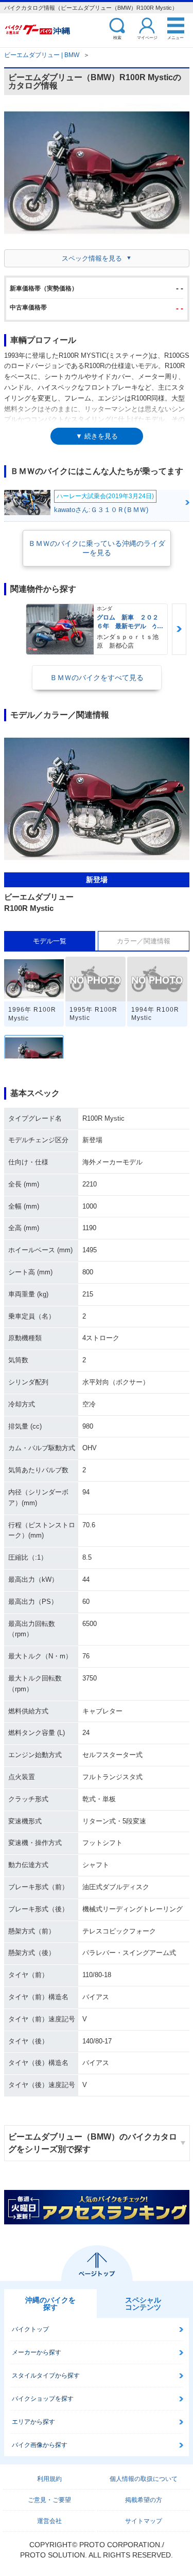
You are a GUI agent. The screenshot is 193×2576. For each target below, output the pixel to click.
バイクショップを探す (43, 2399)
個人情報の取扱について (144, 2479)
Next (179, 629)
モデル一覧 (50, 941)
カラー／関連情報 (144, 941)
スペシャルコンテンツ (143, 2304)
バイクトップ (30, 2329)
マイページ (147, 37)
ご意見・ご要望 (49, 2500)
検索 (117, 37)
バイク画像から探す (40, 2445)
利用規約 (49, 2479)
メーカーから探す (37, 2352)
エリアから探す (33, 2422)
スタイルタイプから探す (46, 2376)
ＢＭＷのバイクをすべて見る (97, 678)
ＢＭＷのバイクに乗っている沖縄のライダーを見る (97, 548)
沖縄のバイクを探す (50, 2304)
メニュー (176, 37)
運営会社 (49, 2521)
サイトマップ (144, 2521)
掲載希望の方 (144, 2500)
